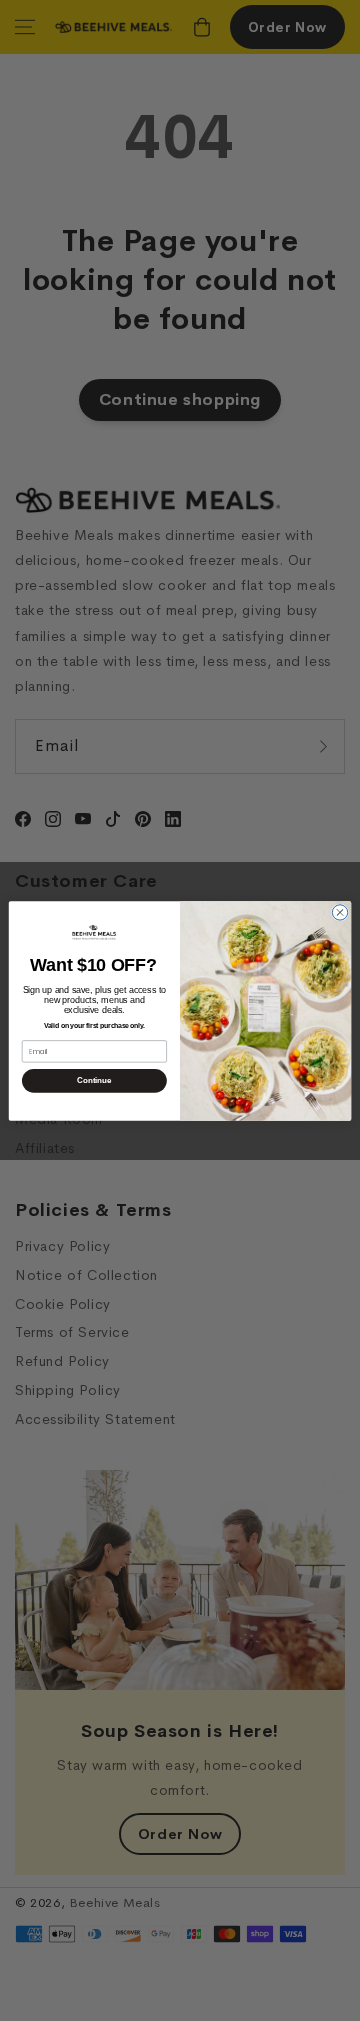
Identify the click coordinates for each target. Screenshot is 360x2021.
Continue (94, 1080)
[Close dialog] (339, 911)
